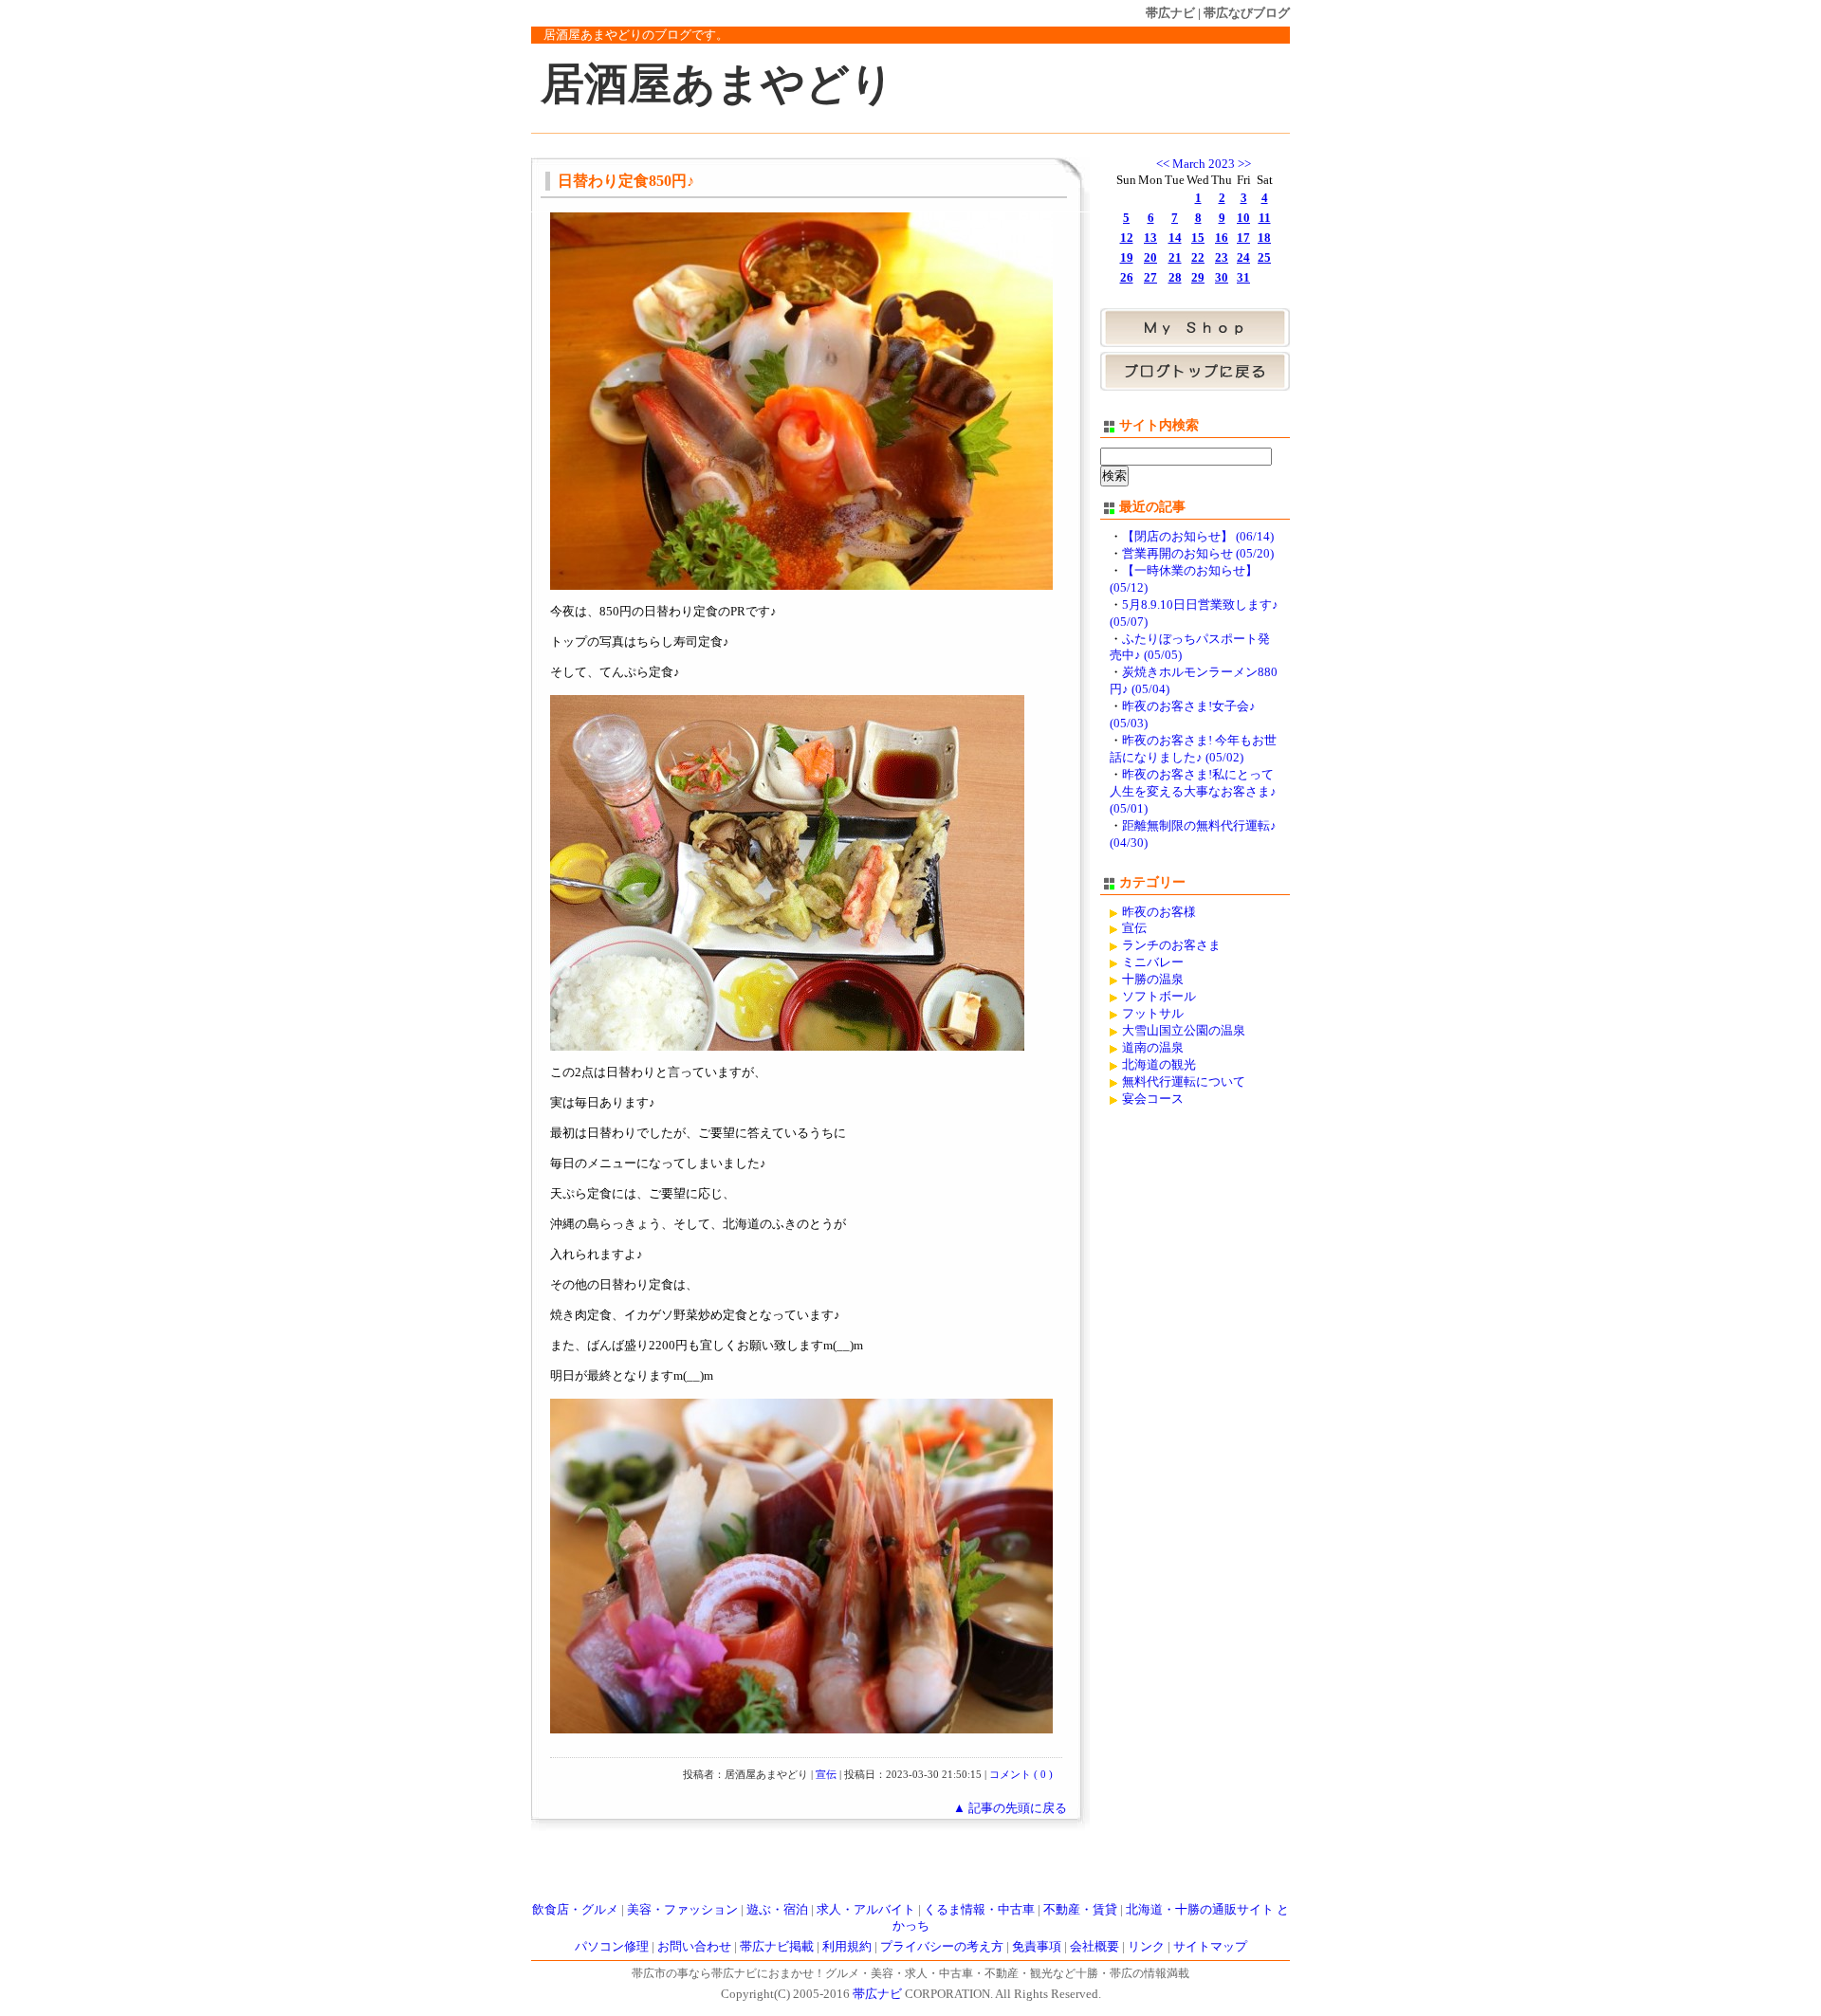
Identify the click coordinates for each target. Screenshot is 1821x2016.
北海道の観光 (1159, 1065)
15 (1198, 238)
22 (1198, 258)
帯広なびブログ (1247, 13)
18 (1264, 238)
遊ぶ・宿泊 (777, 1910)
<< (1163, 164)
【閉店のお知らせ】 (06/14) (1198, 537)
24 (1243, 258)
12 (1127, 238)
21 (1175, 258)
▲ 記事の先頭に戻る (1010, 1808)
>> (1244, 164)
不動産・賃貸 (1080, 1910)
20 (1150, 258)
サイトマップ (1210, 1947)
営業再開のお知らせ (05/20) (1198, 554)
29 (1198, 278)
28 (1175, 278)
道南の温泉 (1153, 1048)
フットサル (1153, 1014)
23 (1222, 258)
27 (1150, 278)
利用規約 (847, 1947)
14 (1175, 238)
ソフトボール (1159, 997)
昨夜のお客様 (1159, 912)
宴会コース (1153, 1099)
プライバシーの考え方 (942, 1947)
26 (1127, 278)
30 (1222, 278)
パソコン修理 (612, 1947)
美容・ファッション (682, 1910)
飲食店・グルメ (575, 1910)
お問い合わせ (694, 1947)
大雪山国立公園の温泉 (1184, 1031)
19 (1127, 258)
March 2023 (1204, 164)
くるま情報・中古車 (979, 1910)
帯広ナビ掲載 (777, 1947)
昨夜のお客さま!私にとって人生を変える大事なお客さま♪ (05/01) (1193, 792)
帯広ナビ (1170, 13)
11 (1265, 218)
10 (1243, 218)
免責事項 (1037, 1947)
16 (1222, 238)
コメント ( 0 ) (1021, 1774)
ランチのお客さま (1171, 945)
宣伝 (826, 1774)
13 (1150, 238)
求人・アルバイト (866, 1910)
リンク (1146, 1947)
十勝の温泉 (1153, 980)
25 (1264, 258)
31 (1243, 278)
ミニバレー (1153, 962)
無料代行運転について (1184, 1082)
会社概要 (1094, 1947)
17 (1243, 238)
